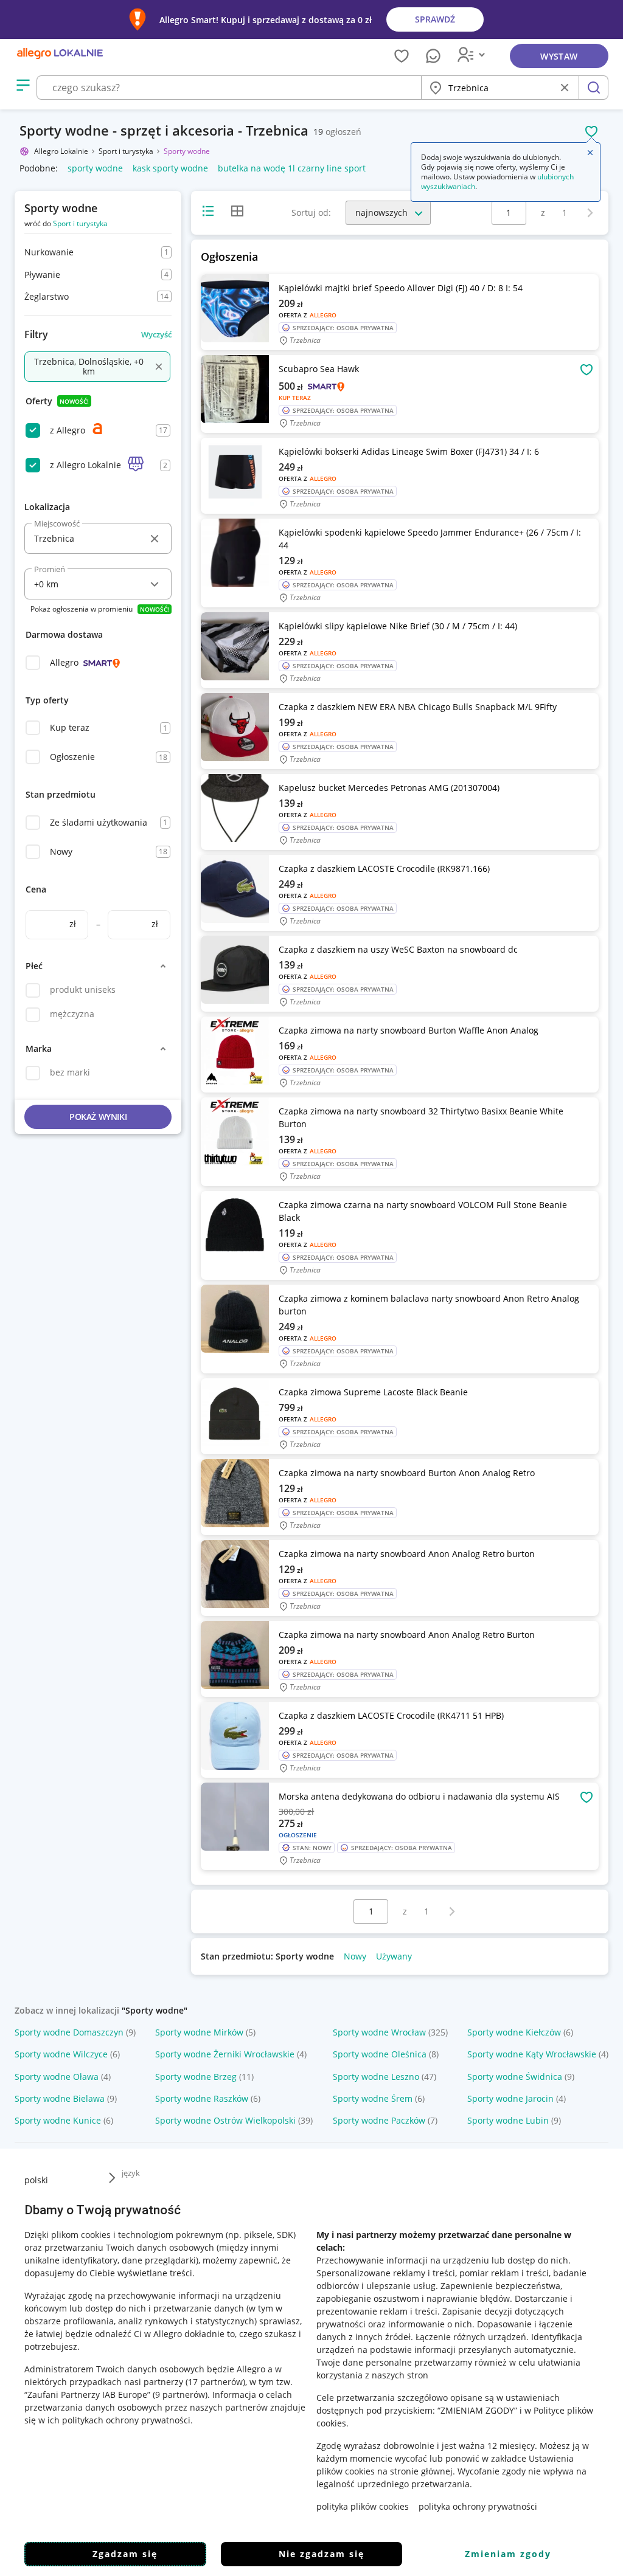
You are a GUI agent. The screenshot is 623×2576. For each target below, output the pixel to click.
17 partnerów (215, 2382)
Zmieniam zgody (508, 2554)
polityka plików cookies (363, 2506)
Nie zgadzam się (322, 2554)
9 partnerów (180, 2395)
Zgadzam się (125, 2554)
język (131, 2173)
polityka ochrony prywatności (478, 2506)
